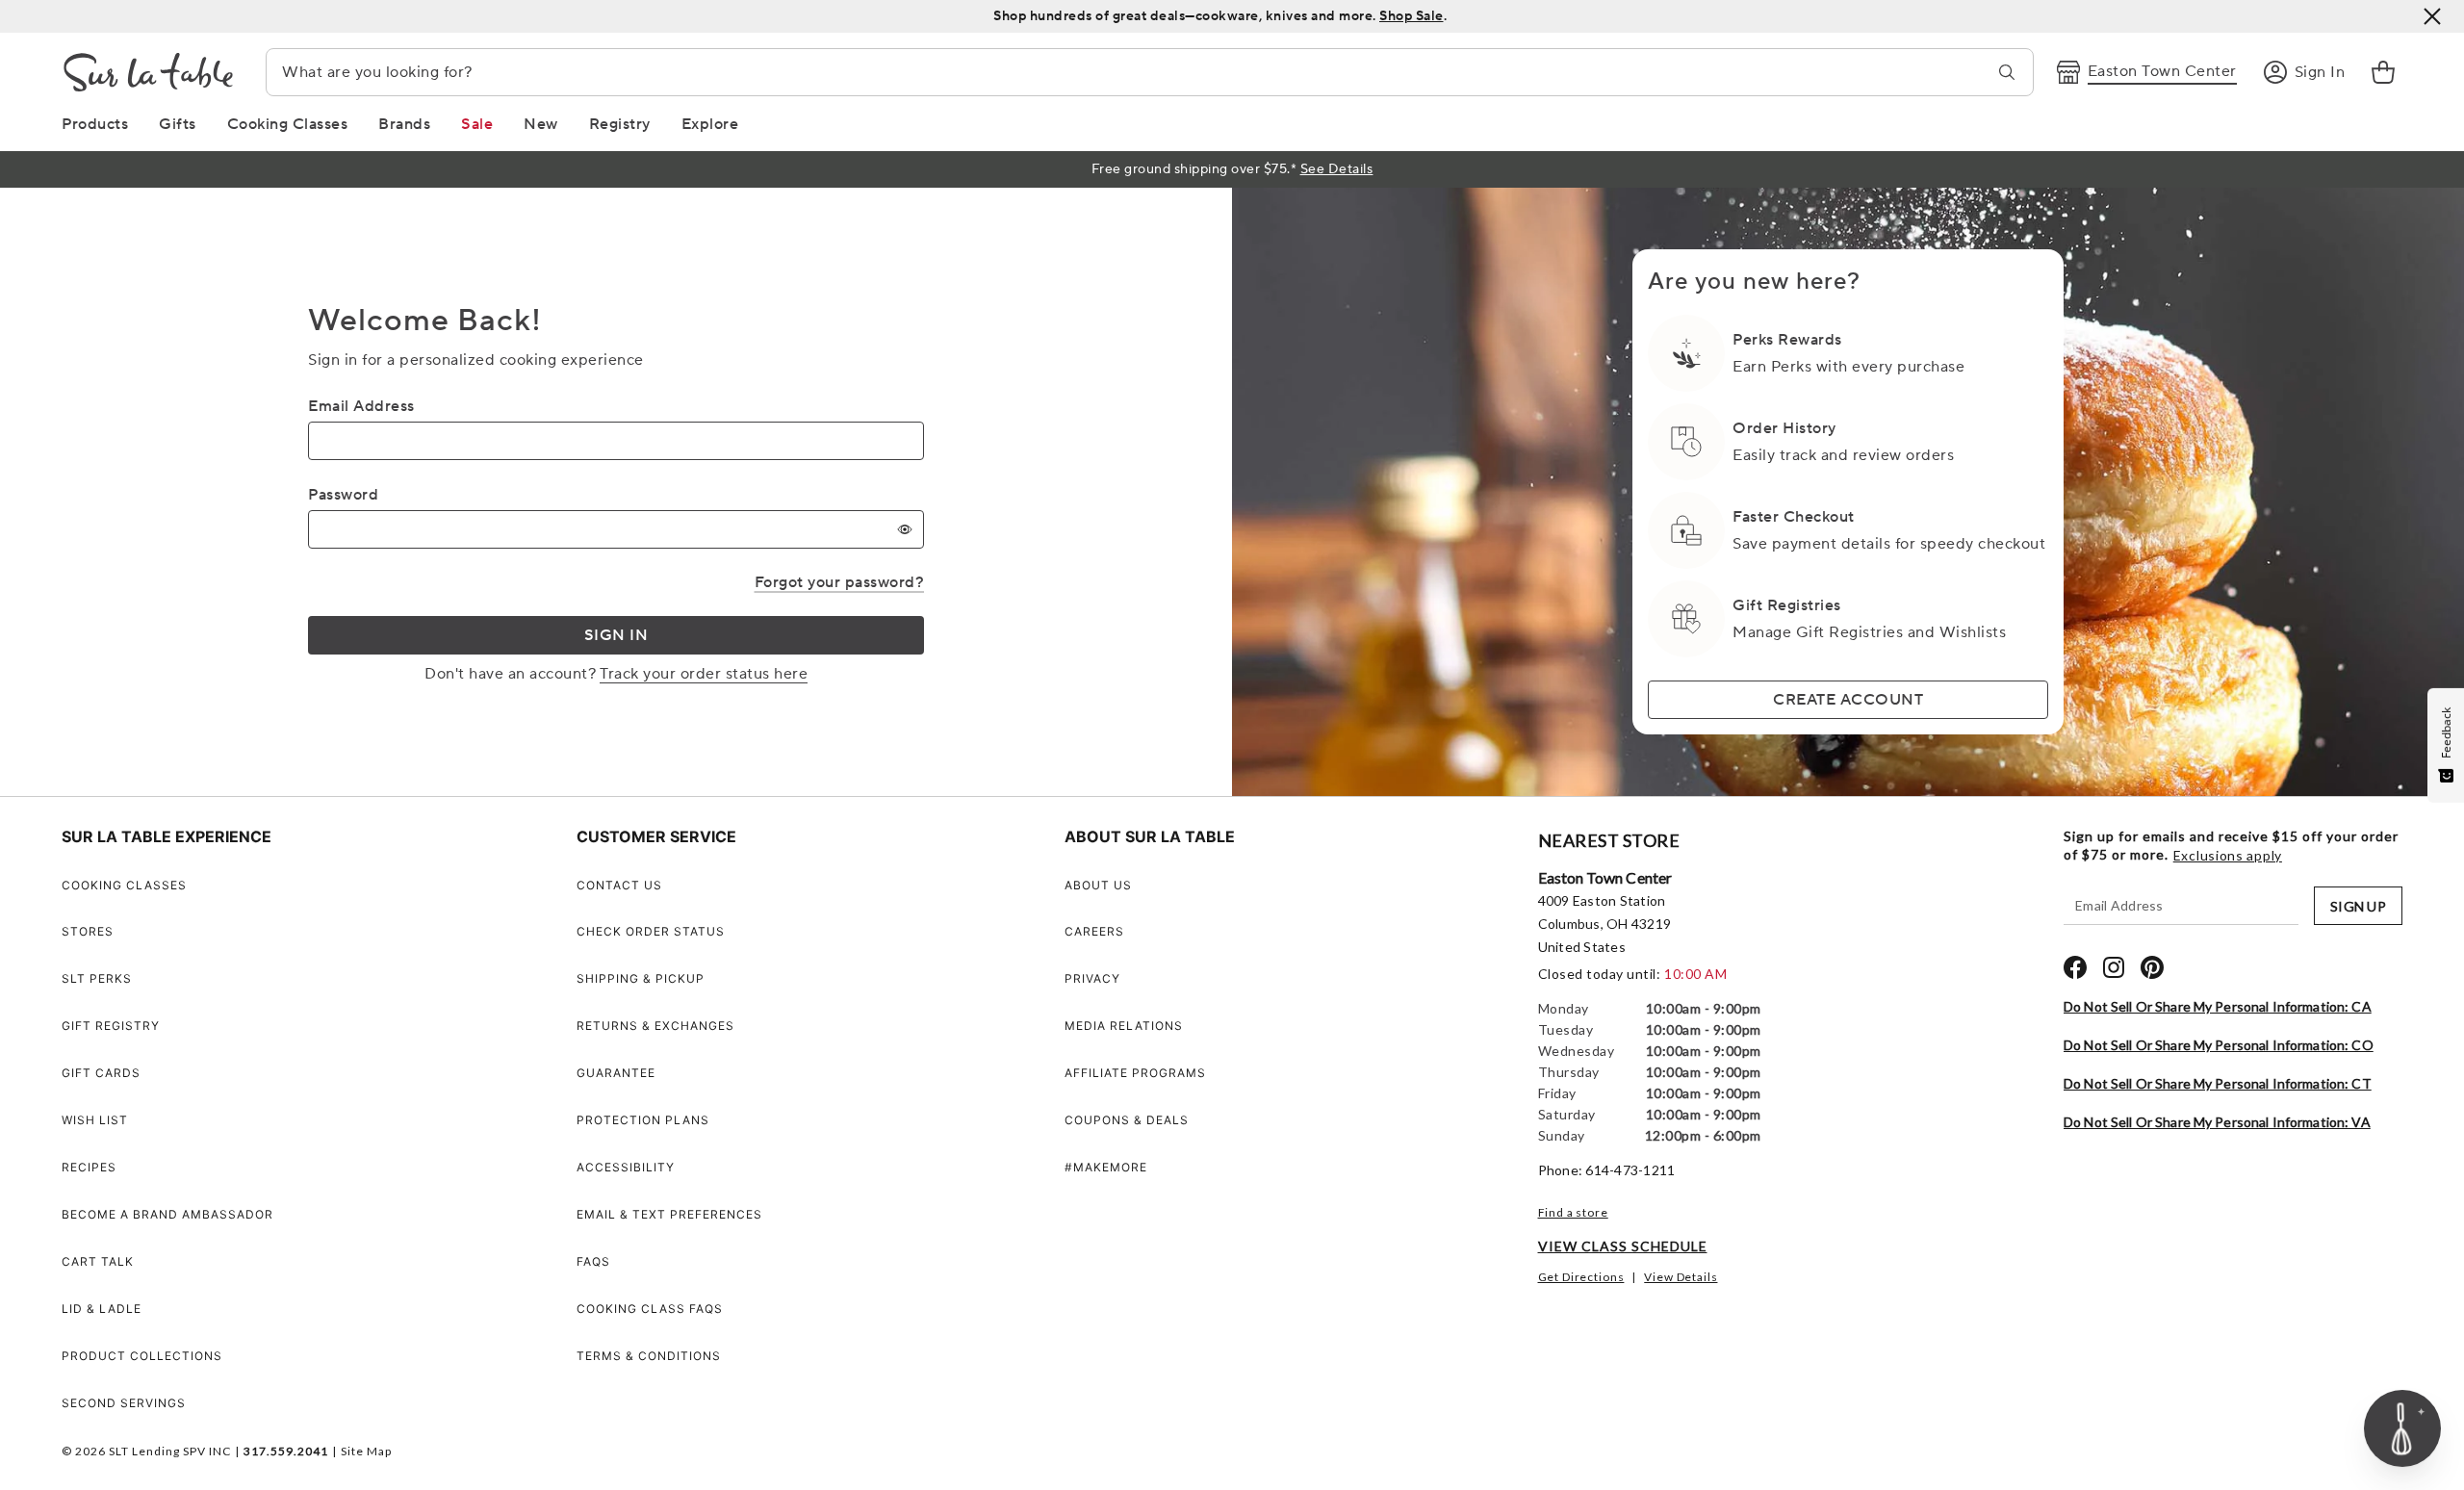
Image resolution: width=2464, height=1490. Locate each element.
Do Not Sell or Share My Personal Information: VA (2217, 1122)
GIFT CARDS (101, 1073)
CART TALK (98, 1261)
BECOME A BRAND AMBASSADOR (167, 1214)
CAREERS (1094, 931)
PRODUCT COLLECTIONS (142, 1356)
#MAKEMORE (1106, 1167)
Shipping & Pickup (641, 978)
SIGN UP (2358, 906)
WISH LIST (95, 1120)
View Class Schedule (1623, 1246)
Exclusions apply (2228, 856)
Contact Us (619, 885)
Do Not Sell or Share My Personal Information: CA (2218, 1006)
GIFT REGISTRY (111, 1026)
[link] (2383, 72)
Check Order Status (651, 931)
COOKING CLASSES (124, 885)
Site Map (366, 1451)
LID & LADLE (102, 1309)
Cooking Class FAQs (650, 1309)
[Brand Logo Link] (148, 72)
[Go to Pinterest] (2152, 967)
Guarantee (616, 1073)
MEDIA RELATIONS (1124, 1026)
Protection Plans (643, 1120)
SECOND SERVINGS (124, 1403)
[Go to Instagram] (2114, 967)
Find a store (1573, 1212)
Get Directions (1581, 1277)
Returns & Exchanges (655, 1026)
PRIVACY (1092, 978)
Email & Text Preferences (669, 1214)
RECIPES (89, 1167)
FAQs (593, 1261)
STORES (88, 931)
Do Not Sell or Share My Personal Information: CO (2219, 1045)
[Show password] (905, 529)
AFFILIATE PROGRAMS (1135, 1073)
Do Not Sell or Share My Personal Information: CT (2218, 1083)
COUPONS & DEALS (1127, 1120)
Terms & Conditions (649, 1356)
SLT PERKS (97, 978)
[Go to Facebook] (2075, 967)
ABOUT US (1098, 885)
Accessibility (626, 1167)
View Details (1681, 1277)
